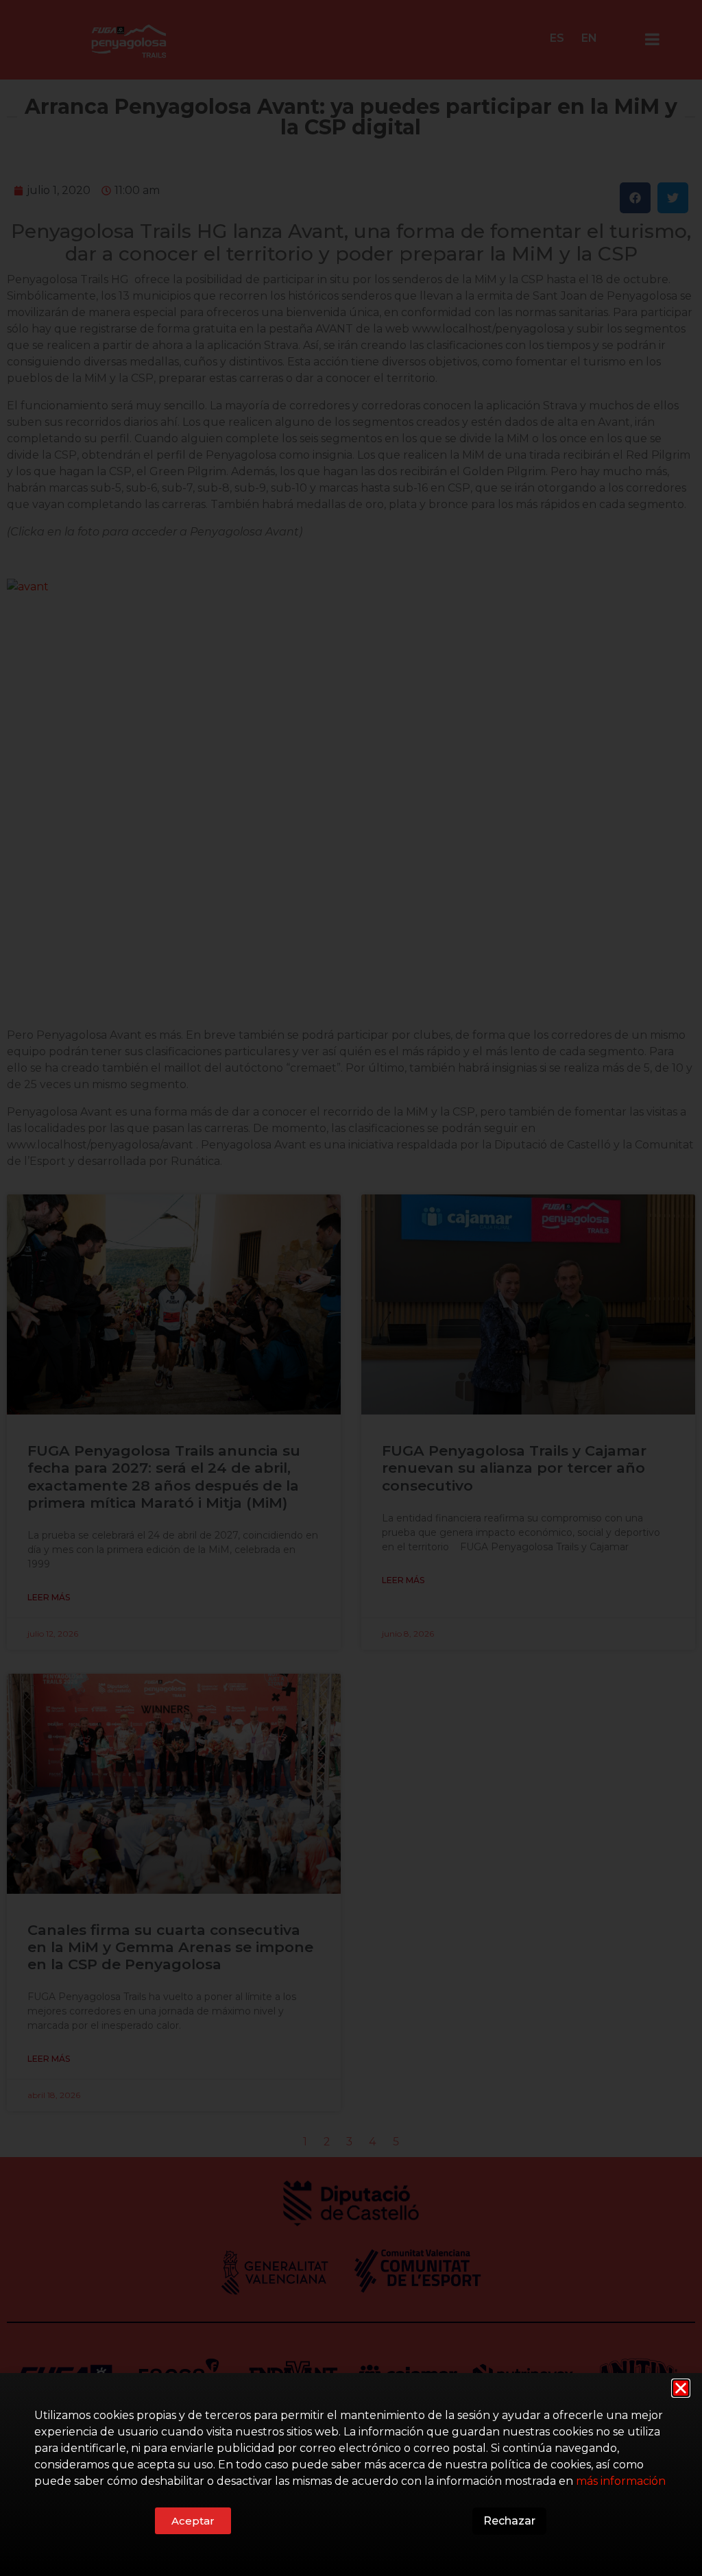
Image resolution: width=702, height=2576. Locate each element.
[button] (681, 2388)
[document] (351, 1288)
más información (621, 2481)
